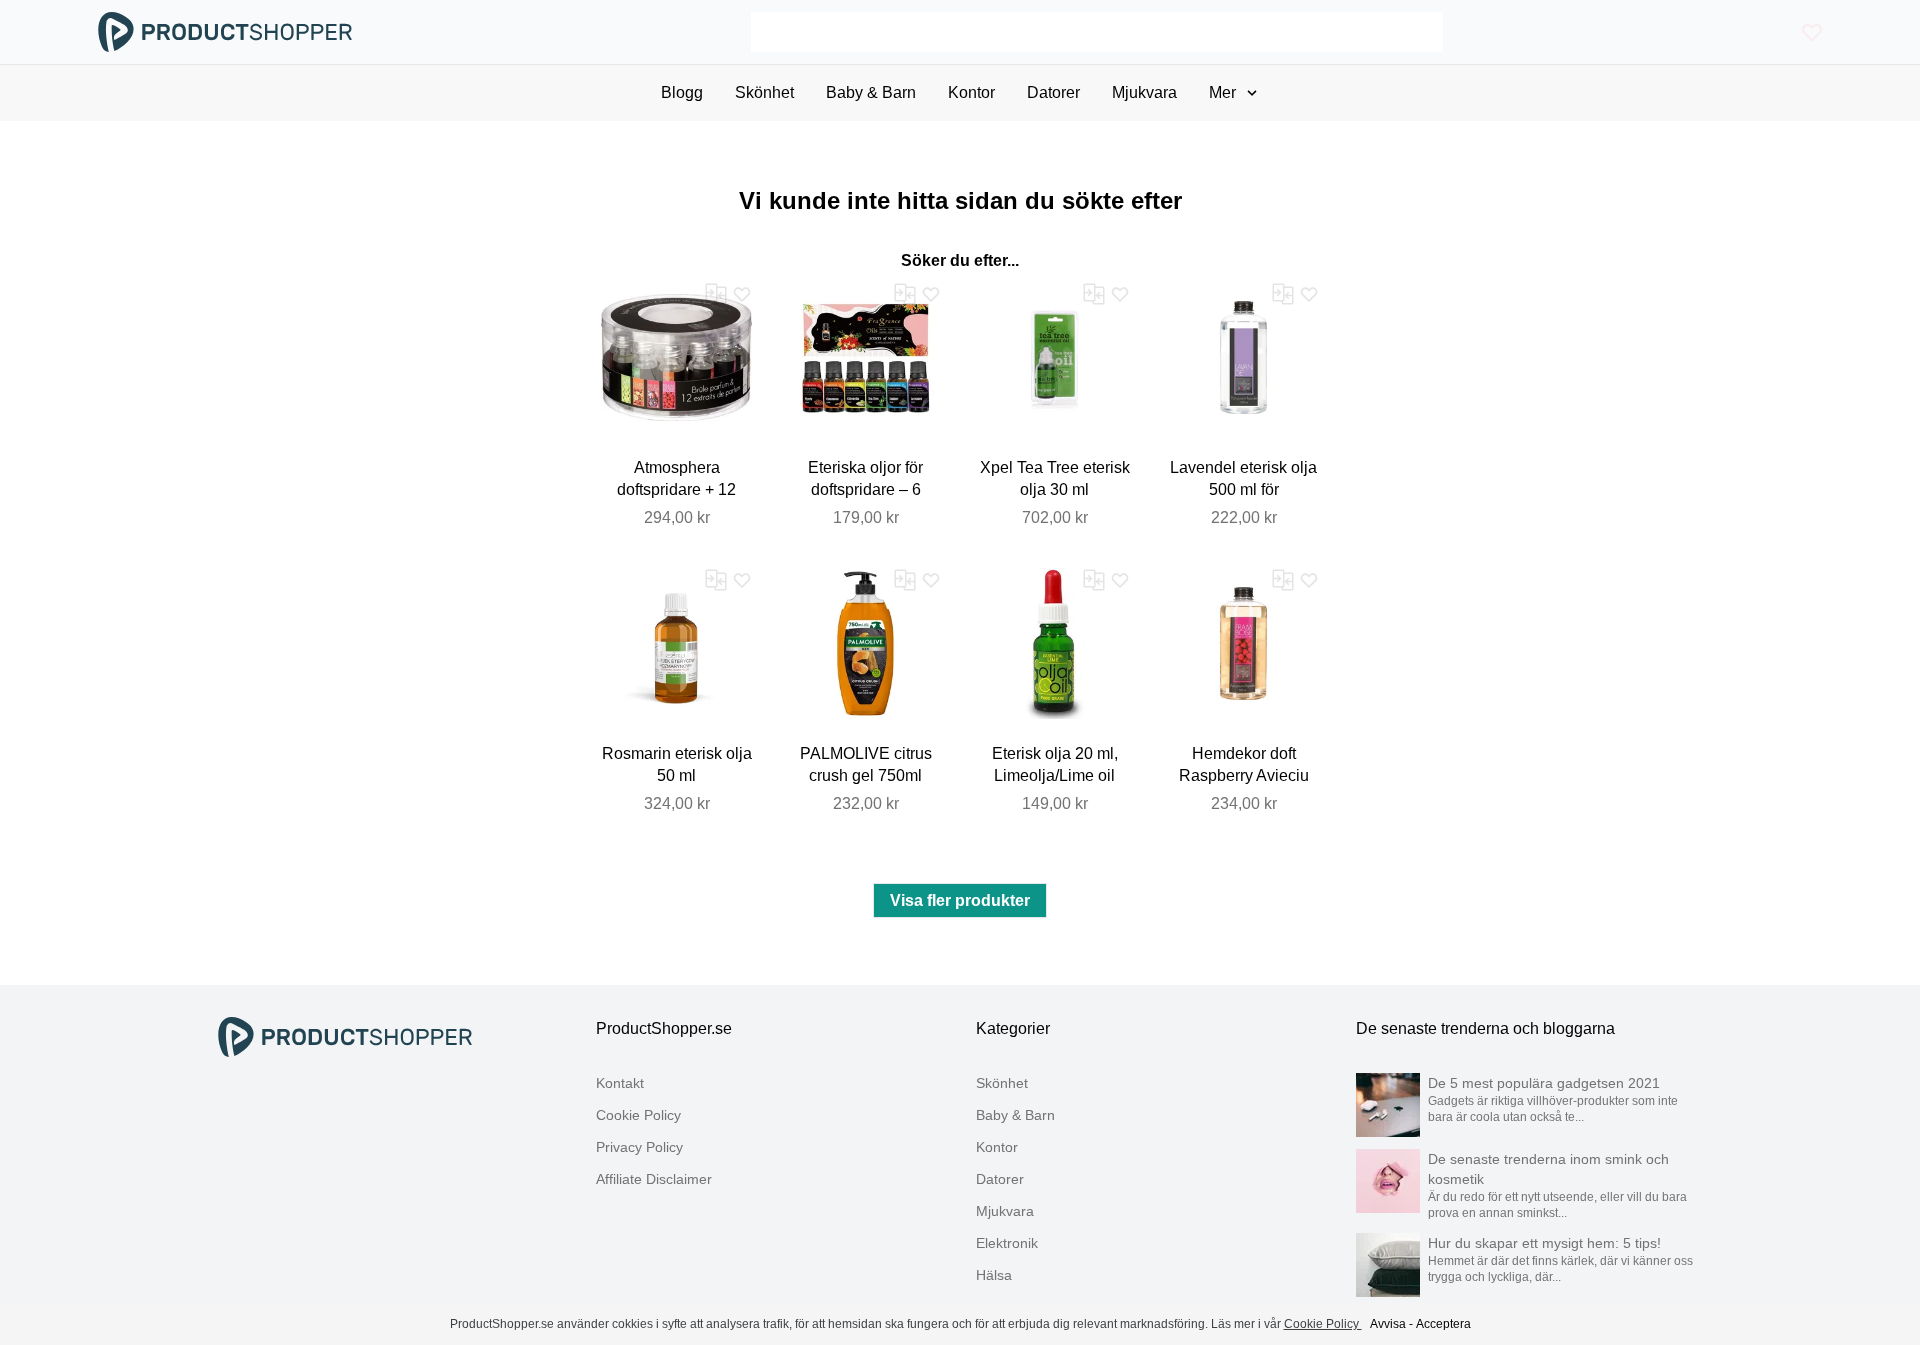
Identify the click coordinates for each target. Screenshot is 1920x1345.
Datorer (1000, 1179)
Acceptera (1443, 1324)
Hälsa (994, 1275)
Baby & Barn (1015, 1115)
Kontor (997, 1147)
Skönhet (1002, 1083)
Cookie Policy (638, 1115)
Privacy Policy (639, 1147)
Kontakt (620, 1083)
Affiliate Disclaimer (654, 1179)
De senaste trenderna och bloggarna (1485, 1028)
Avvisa (1388, 1324)
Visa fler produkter (960, 900)
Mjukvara (1005, 1211)
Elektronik (1007, 1243)
